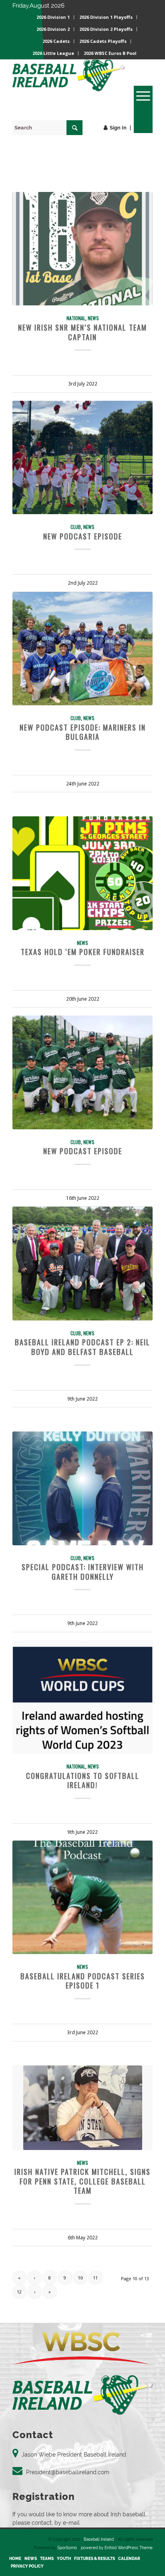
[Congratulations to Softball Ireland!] (82, 1697)
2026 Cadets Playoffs (103, 41)
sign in (118, 128)
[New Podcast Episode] (82, 457)
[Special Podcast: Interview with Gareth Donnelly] (82, 1488)
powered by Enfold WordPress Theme (117, 2548)
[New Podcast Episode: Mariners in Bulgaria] (82, 649)
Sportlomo (67, 2548)
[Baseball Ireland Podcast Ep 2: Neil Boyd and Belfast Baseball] (82, 1263)
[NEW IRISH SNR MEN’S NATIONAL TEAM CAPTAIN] (82, 249)
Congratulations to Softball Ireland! (83, 1780)
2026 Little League (53, 53)
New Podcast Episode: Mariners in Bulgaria (83, 732)
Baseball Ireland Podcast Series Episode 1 (83, 1981)
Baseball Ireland (99, 2539)
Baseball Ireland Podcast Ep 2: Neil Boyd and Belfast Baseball (82, 1347)
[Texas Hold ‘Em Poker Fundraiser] (82, 873)
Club (76, 527)
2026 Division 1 (53, 17)
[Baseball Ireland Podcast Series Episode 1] (82, 1897)
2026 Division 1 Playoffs (106, 17)
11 (95, 2278)
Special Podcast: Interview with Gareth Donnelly (83, 1572)
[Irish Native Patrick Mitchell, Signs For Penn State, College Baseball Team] (82, 2108)
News (93, 318)
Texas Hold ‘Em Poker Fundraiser (83, 952)
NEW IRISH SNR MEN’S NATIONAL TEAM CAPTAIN (82, 332)
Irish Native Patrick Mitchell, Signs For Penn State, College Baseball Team (82, 2181)
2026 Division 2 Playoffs (106, 29)
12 (19, 2292)
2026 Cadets (56, 41)
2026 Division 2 (53, 29)
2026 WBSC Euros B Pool (110, 53)
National (76, 318)
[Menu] (139, 96)
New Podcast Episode (83, 536)
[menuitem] (53, 17)
